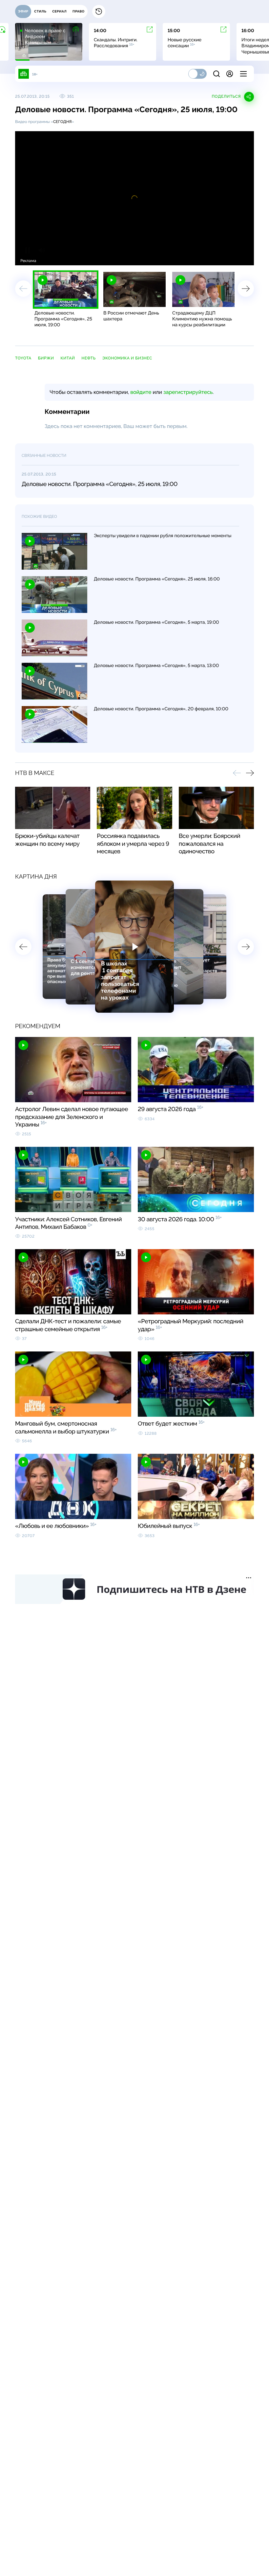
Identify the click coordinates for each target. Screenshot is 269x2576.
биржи (46, 358)
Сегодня (62, 122)
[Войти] (230, 74)
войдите (141, 392)
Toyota (23, 358)
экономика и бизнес (127, 358)
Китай (68, 358)
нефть (88, 358)
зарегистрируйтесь (188, 392)
